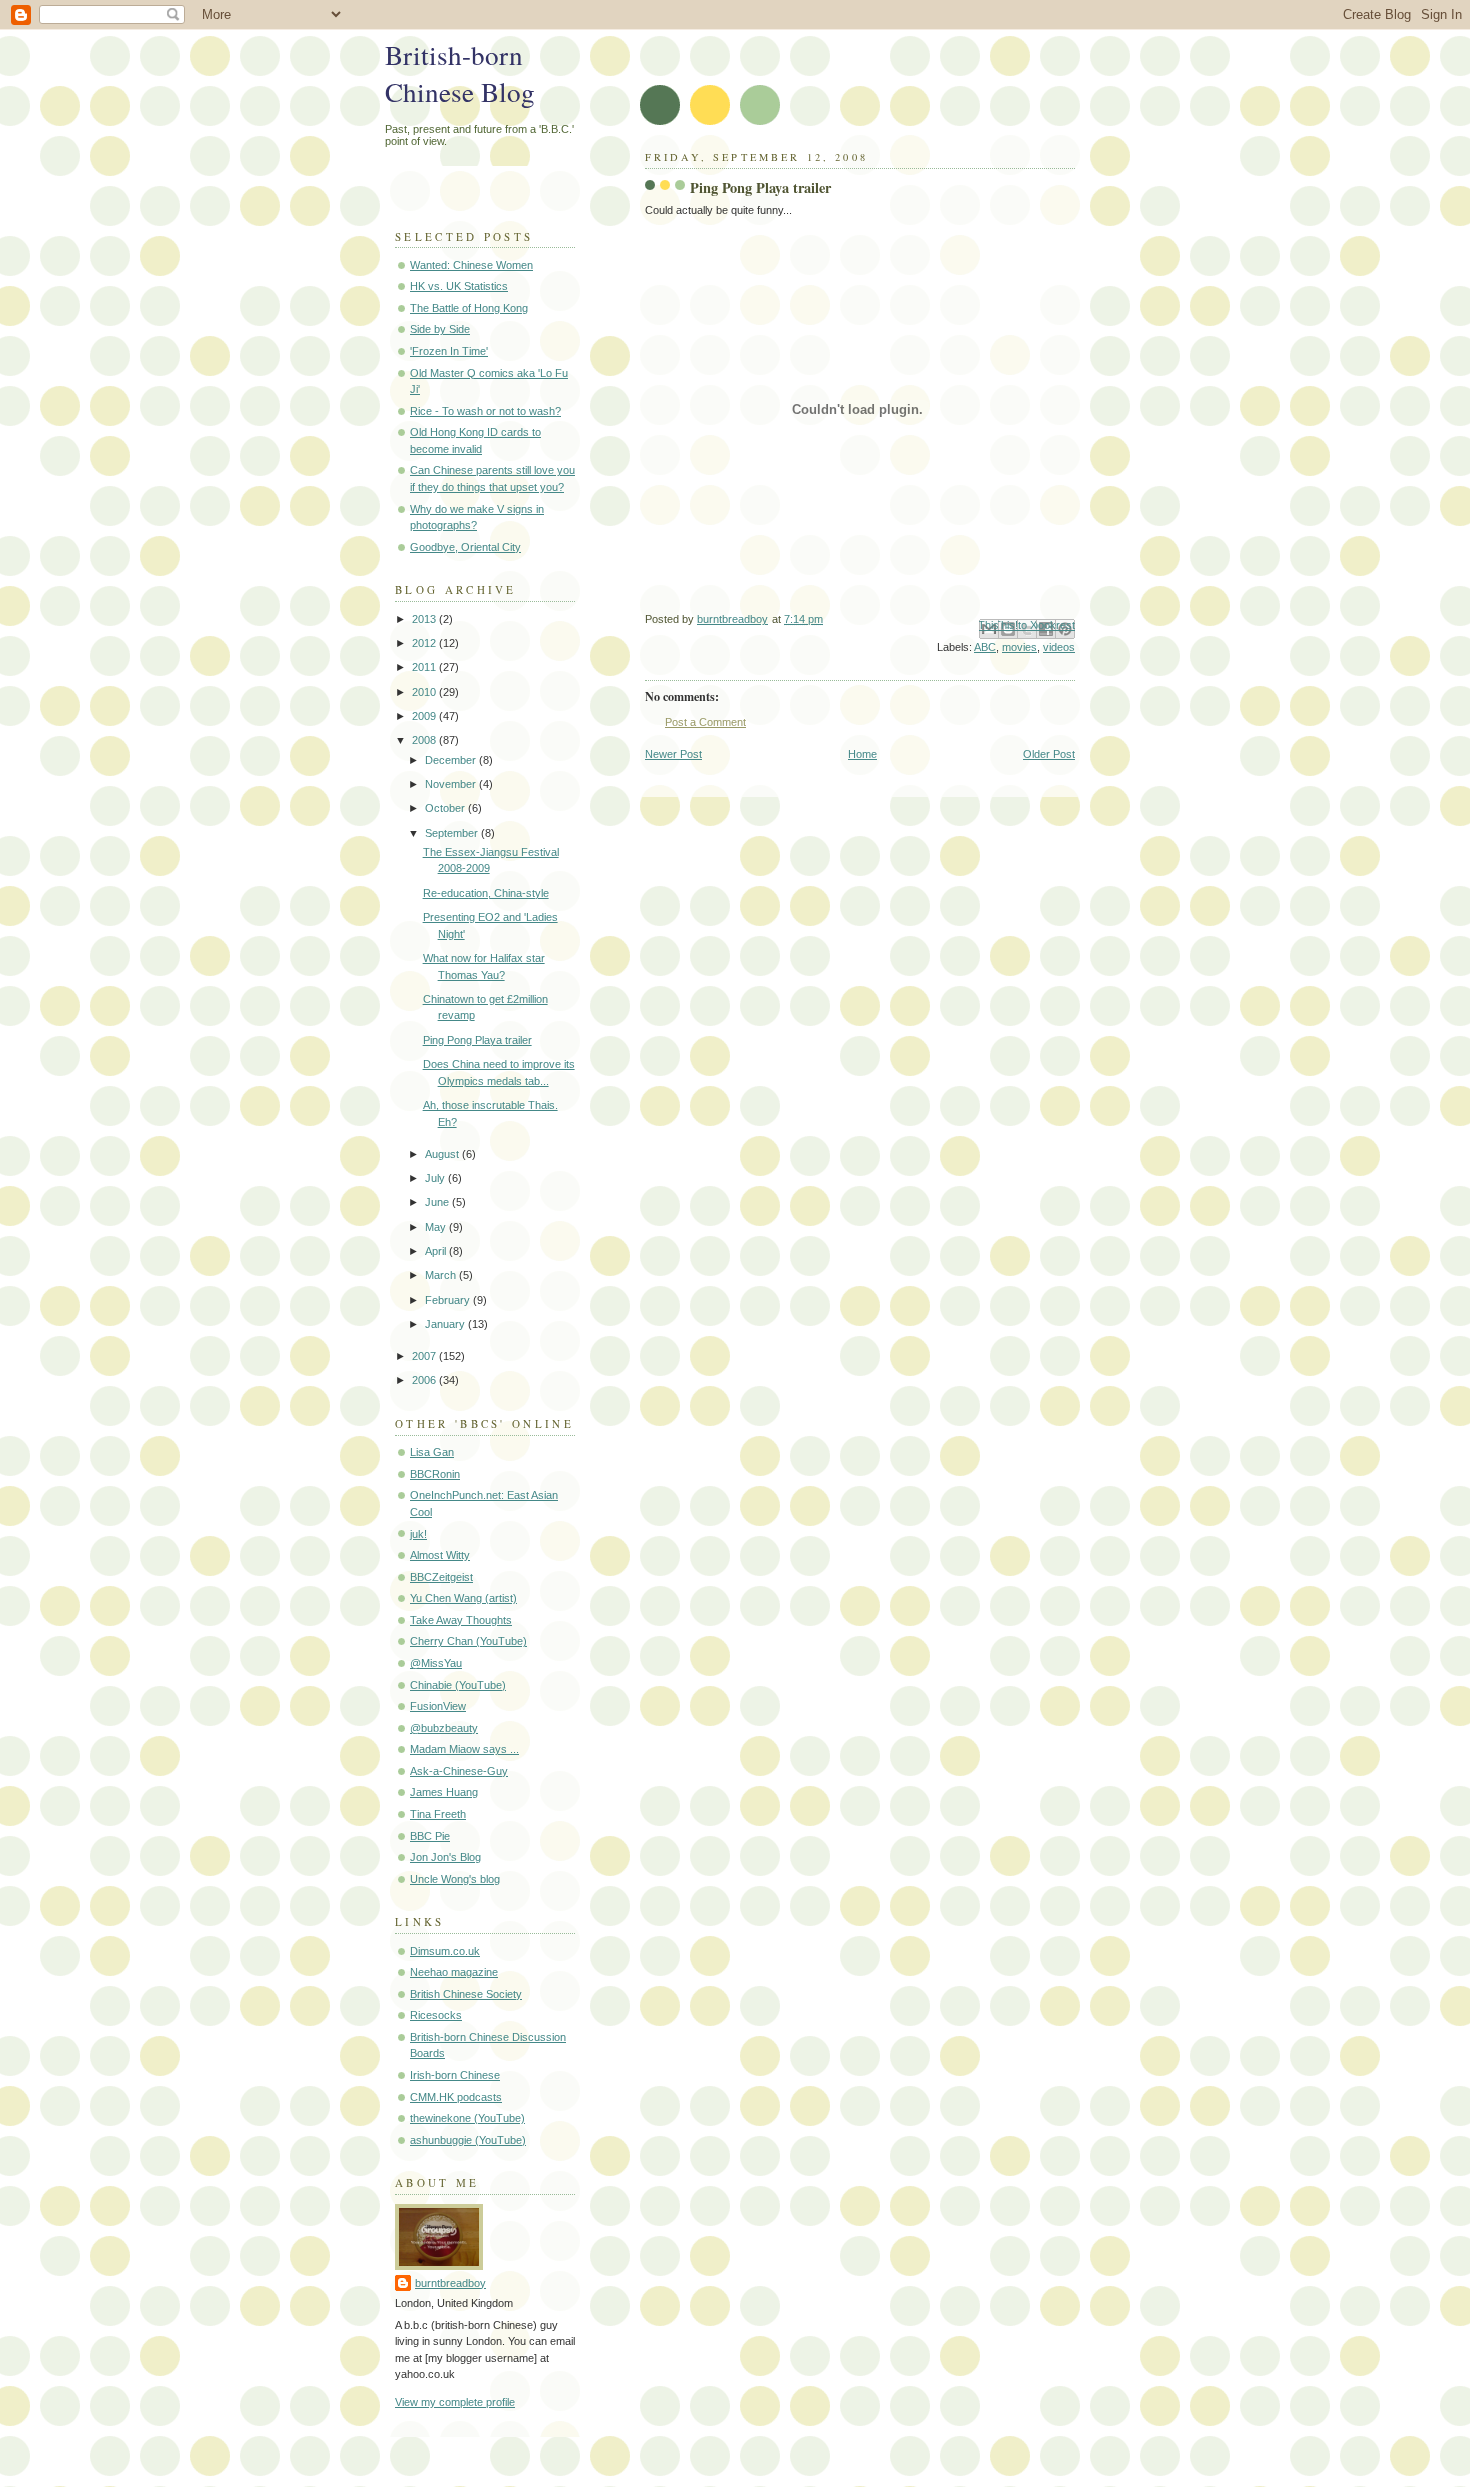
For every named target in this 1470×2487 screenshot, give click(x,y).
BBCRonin (435, 1474)
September (453, 833)
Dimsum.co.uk (445, 1951)
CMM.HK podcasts (456, 2097)
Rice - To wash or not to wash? (485, 411)
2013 (425, 619)
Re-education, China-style (486, 893)
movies (1019, 647)
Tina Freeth (438, 1814)
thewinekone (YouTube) (467, 2118)
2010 (425, 692)
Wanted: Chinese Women (471, 265)
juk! (418, 1534)
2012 (425, 643)
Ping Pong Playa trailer (477, 1040)
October (446, 808)
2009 (425, 716)
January (446, 1324)
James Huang (444, 1792)
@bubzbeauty (444, 1728)
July (436, 1178)
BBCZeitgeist (441, 1577)
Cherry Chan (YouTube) (468, 1641)
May (437, 1227)
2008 (425, 740)
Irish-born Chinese (455, 2075)
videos (1059, 647)
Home (862, 754)
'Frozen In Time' (449, 351)
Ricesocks (436, 2015)
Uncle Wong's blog (455, 1879)
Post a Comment (705, 722)
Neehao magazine (454, 1972)
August (443, 1154)
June (438, 1202)
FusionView (438, 1706)
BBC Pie (430, 1836)
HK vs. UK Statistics (459, 286)
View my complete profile (455, 2402)
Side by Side (440, 329)
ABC (985, 647)
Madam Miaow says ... (464, 1749)
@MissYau (436, 1663)
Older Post (1049, 754)
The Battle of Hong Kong (469, 308)
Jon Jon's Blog (445, 1857)
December (452, 760)
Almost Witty (440, 1555)
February (449, 1300)
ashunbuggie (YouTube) (468, 2140)
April (437, 1251)
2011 (425, 667)
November (452, 784)
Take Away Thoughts (461, 1620)
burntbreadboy (450, 2283)
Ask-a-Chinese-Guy (459, 1771)
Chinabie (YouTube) (458, 1685)
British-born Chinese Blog (460, 73)
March (442, 1275)
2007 (425, 1356)
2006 (425, 1380)
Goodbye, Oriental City (465, 547)
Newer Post (673, 754)
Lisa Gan (432, 1452)
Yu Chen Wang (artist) (463, 1598)
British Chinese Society (466, 1994)
